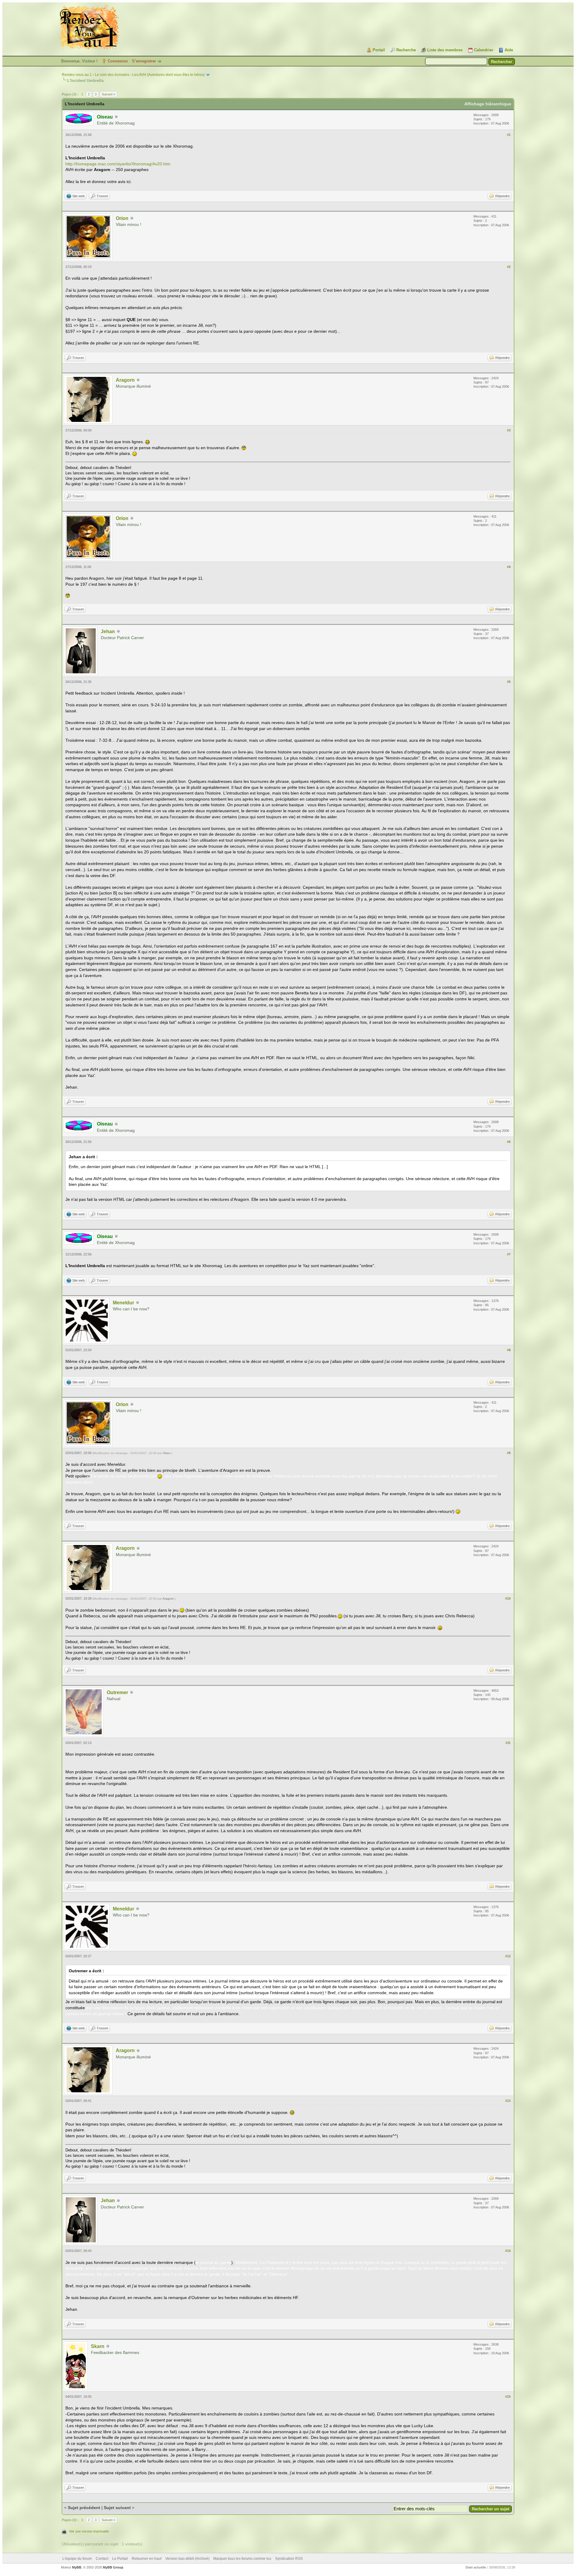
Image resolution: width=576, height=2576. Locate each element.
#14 (508, 2251)
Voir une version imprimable (89, 2531)
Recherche (406, 50)
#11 (508, 1743)
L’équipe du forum (77, 2559)
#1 (509, 135)
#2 (509, 267)
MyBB (77, 2567)
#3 (509, 430)
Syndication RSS (289, 2559)
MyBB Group (113, 2567)
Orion (122, 218)
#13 (508, 2101)
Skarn (98, 2346)
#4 (509, 567)
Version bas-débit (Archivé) (187, 2559)
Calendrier (484, 50)
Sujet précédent (84, 2508)
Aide (509, 50)
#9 (509, 1453)
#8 (509, 1350)
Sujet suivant (117, 2508)
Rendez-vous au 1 (77, 75)
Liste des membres (445, 50)
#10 (508, 1598)
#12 (508, 1956)
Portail (379, 50)
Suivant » (108, 94)
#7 (509, 1254)
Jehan (108, 631)
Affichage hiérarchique (488, 104)
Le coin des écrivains (112, 75)
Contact (102, 2559)
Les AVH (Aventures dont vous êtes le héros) (168, 75)
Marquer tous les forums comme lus (242, 2559)
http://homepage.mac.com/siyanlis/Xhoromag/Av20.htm (118, 164)
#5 (509, 682)
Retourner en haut (147, 2559)
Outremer (117, 1692)
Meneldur (123, 1303)
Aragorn (125, 380)
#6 (509, 1142)
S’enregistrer (144, 61)
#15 (508, 2397)
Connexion (118, 61)
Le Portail (120, 2559)
